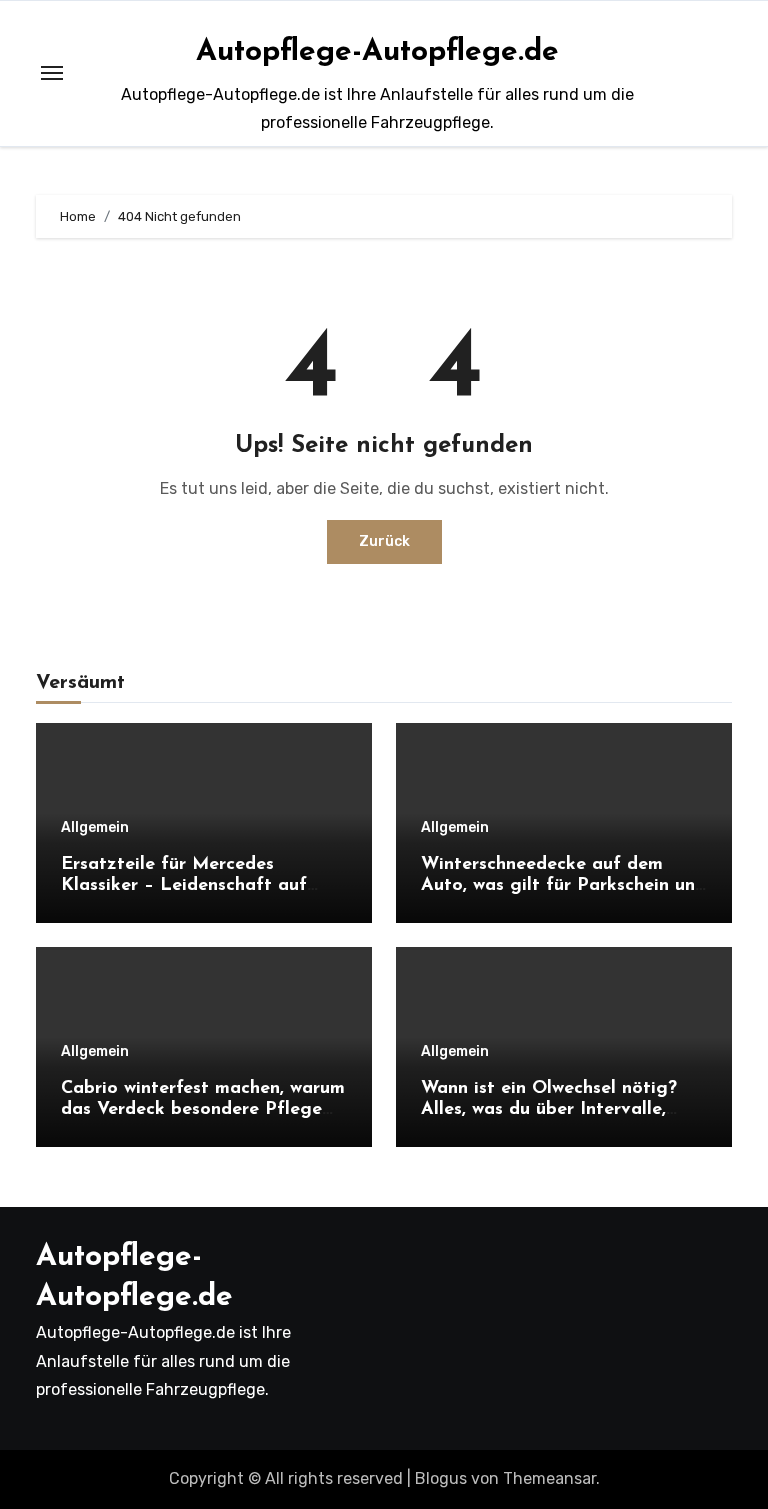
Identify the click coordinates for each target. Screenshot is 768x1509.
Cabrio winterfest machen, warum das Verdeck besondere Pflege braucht (203, 1110)
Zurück (384, 541)
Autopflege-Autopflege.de (377, 52)
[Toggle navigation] (52, 73)
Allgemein (95, 828)
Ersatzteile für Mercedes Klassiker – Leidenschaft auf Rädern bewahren (184, 886)
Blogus (441, 1478)
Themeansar (549, 1478)
